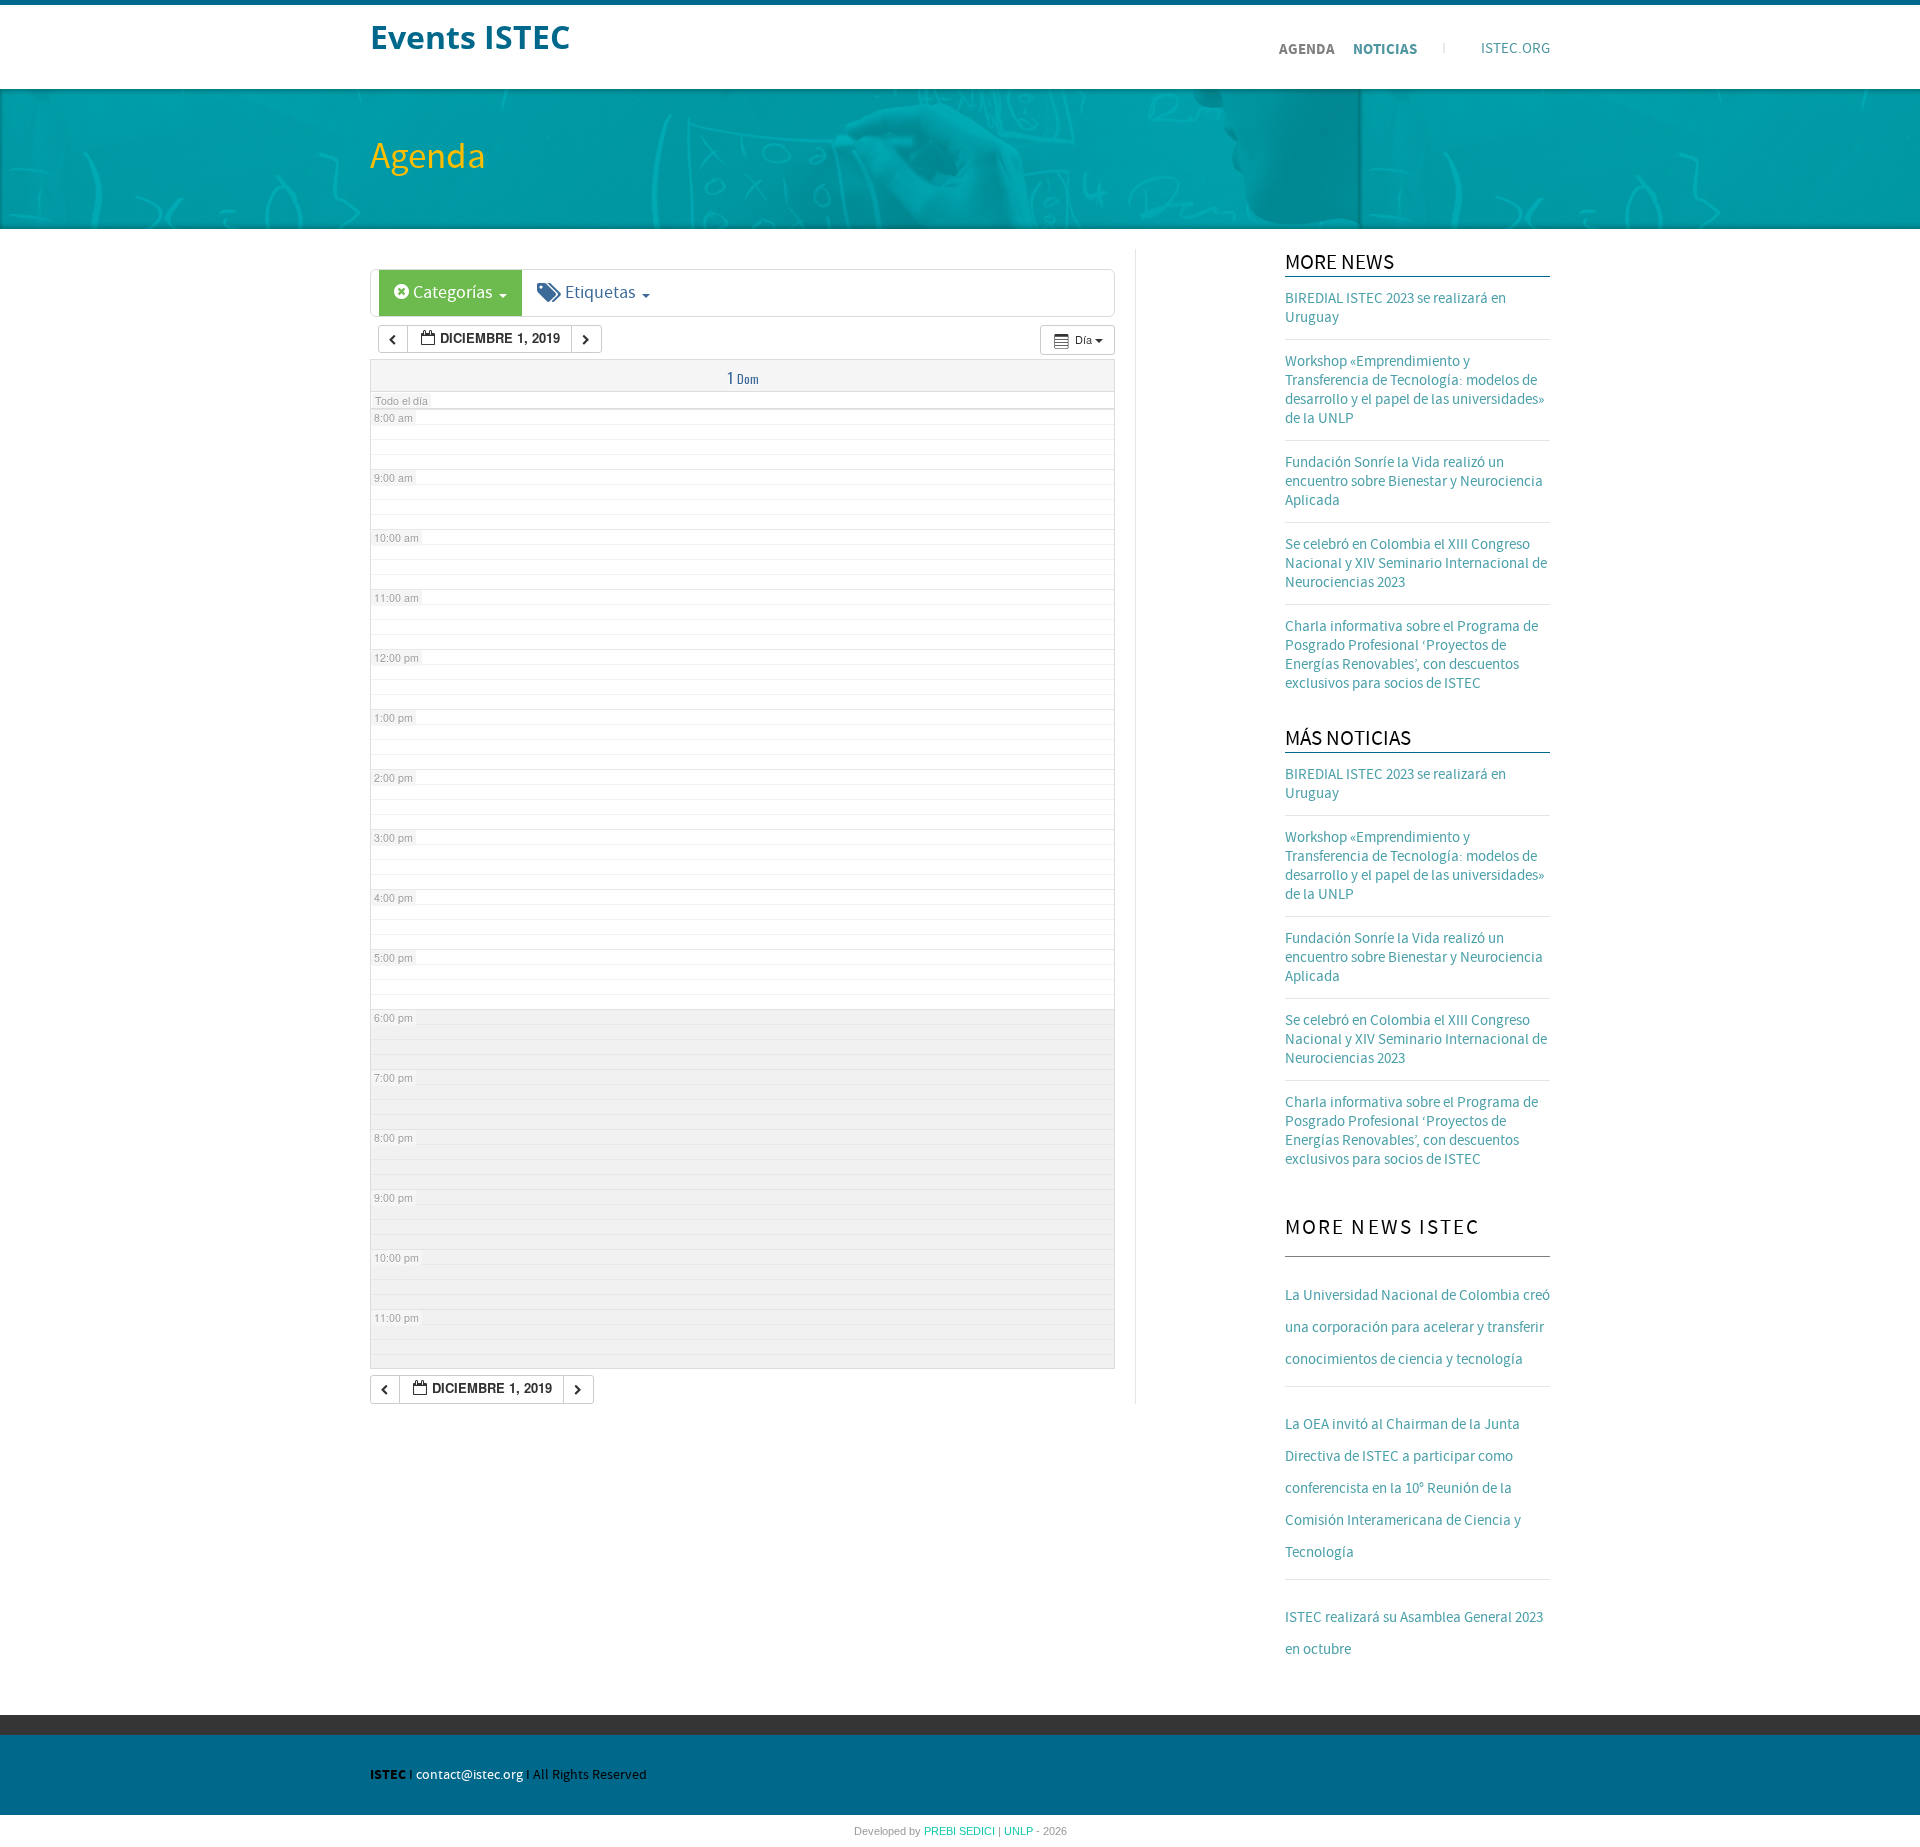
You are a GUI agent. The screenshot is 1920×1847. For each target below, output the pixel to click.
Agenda (1307, 49)
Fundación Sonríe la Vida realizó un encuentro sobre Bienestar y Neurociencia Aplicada (1414, 481)
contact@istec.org (469, 1775)
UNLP (1020, 1831)
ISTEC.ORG (1515, 48)
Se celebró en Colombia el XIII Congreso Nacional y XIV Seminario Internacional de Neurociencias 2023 (1416, 563)
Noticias (1385, 49)
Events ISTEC (470, 36)
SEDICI (978, 1831)
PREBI (941, 1831)
